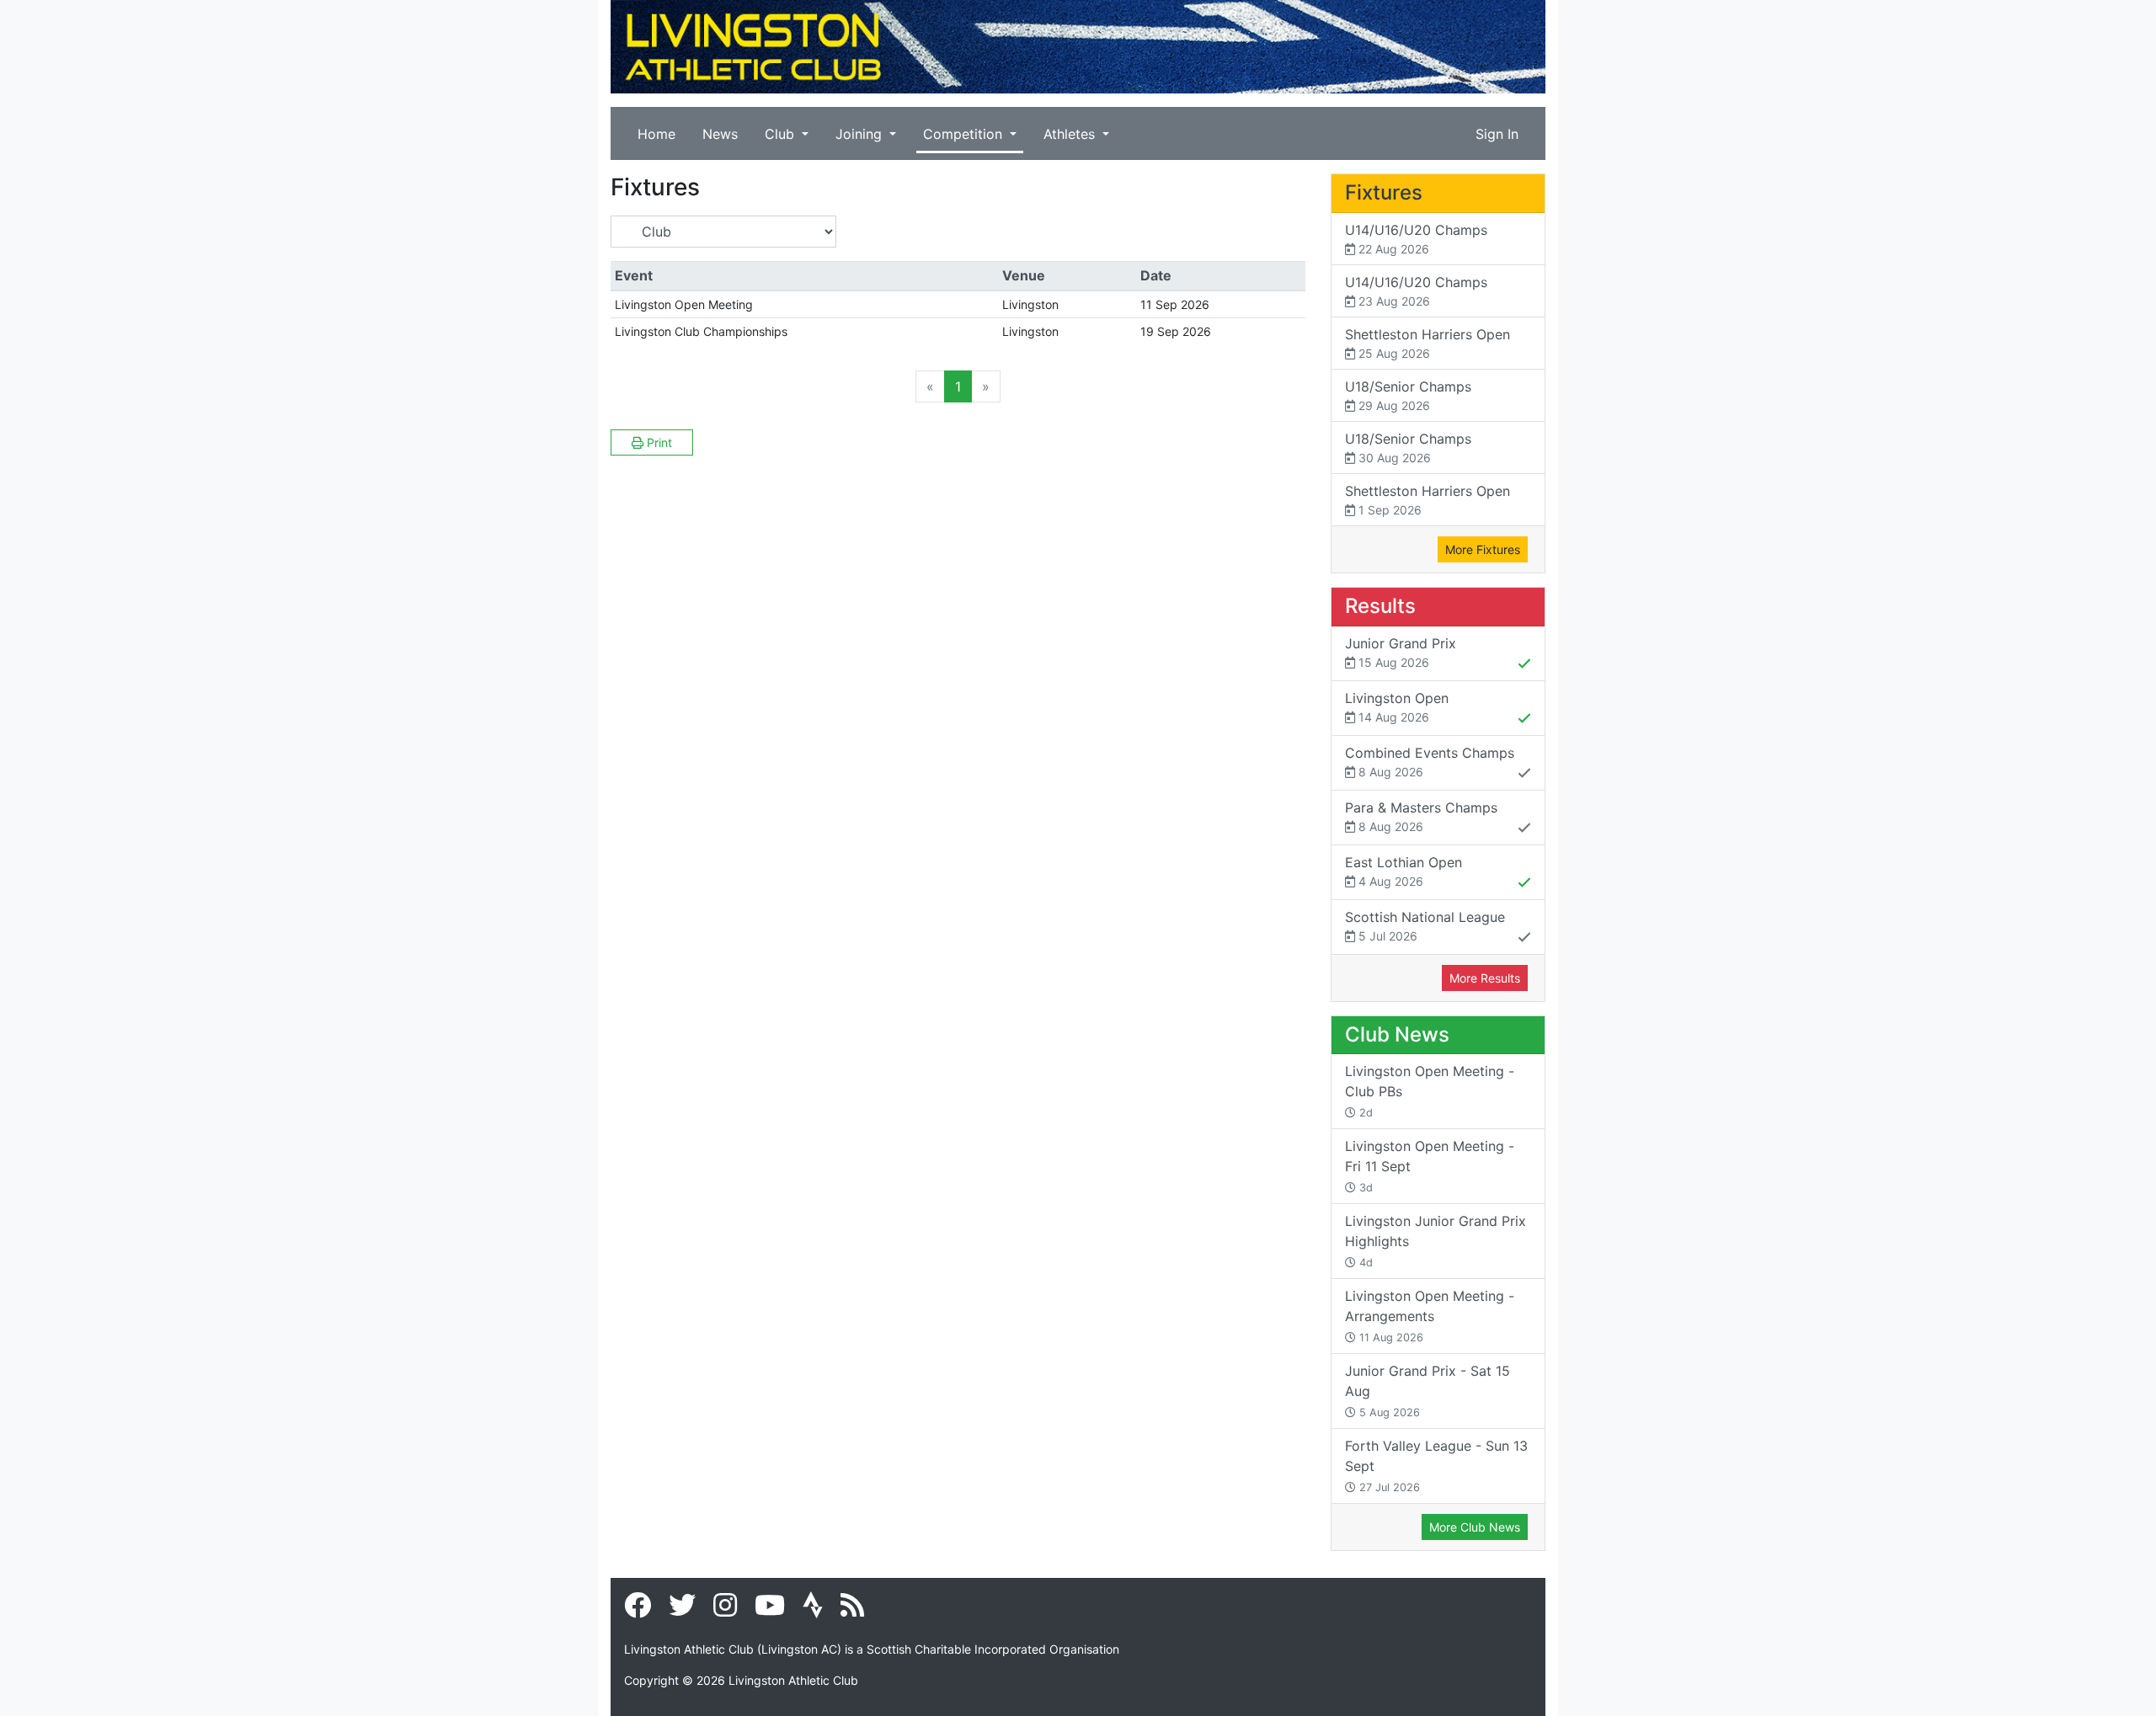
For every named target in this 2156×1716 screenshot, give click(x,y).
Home (656, 134)
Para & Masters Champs (1421, 816)
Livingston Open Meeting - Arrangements (1430, 1316)
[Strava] (813, 1610)
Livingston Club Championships (701, 331)
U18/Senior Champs (1408, 395)
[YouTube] (770, 1610)
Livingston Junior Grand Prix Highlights (1436, 1241)
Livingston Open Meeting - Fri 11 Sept (1430, 1166)
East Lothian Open (1404, 871)
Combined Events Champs (1430, 762)
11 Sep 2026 (1175, 304)
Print (658, 442)
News (720, 134)
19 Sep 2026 (1176, 331)
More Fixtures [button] (1483, 549)
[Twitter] (682, 1610)
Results (1380, 606)
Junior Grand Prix (1401, 652)
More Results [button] (1485, 978)
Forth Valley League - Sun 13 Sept (1436, 1466)
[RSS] (852, 1610)
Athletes (1071, 134)
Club (782, 134)
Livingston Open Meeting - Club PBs (1430, 1091)
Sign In (1497, 134)
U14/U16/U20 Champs (1416, 239)
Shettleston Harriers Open (1428, 343)
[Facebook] (638, 1610)
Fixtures (1384, 192)
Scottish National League (1425, 926)
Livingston (1030, 304)
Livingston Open (1397, 707)
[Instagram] (725, 1610)
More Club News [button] (1475, 1527)
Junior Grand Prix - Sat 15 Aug (1428, 1391)
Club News (1397, 1034)
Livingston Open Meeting (684, 304)
